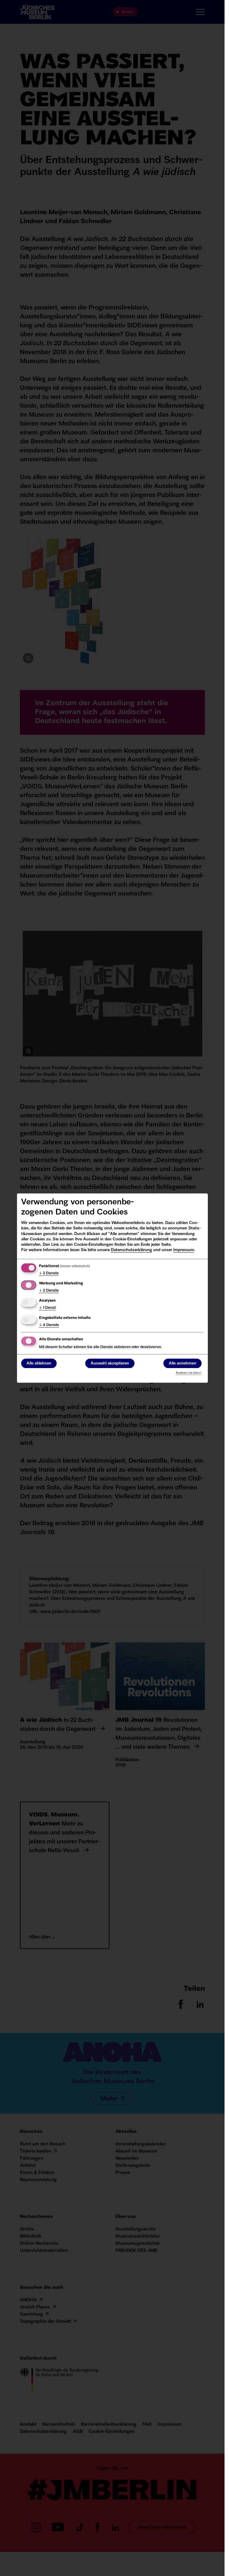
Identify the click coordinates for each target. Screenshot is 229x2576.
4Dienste (49, 1325)
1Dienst (47, 1308)
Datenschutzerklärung (131, 1250)
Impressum (184, 1250)
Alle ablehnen (39, 1363)
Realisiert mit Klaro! (189, 1373)
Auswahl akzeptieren (110, 1363)
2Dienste (49, 1273)
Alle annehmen (182, 1363)
